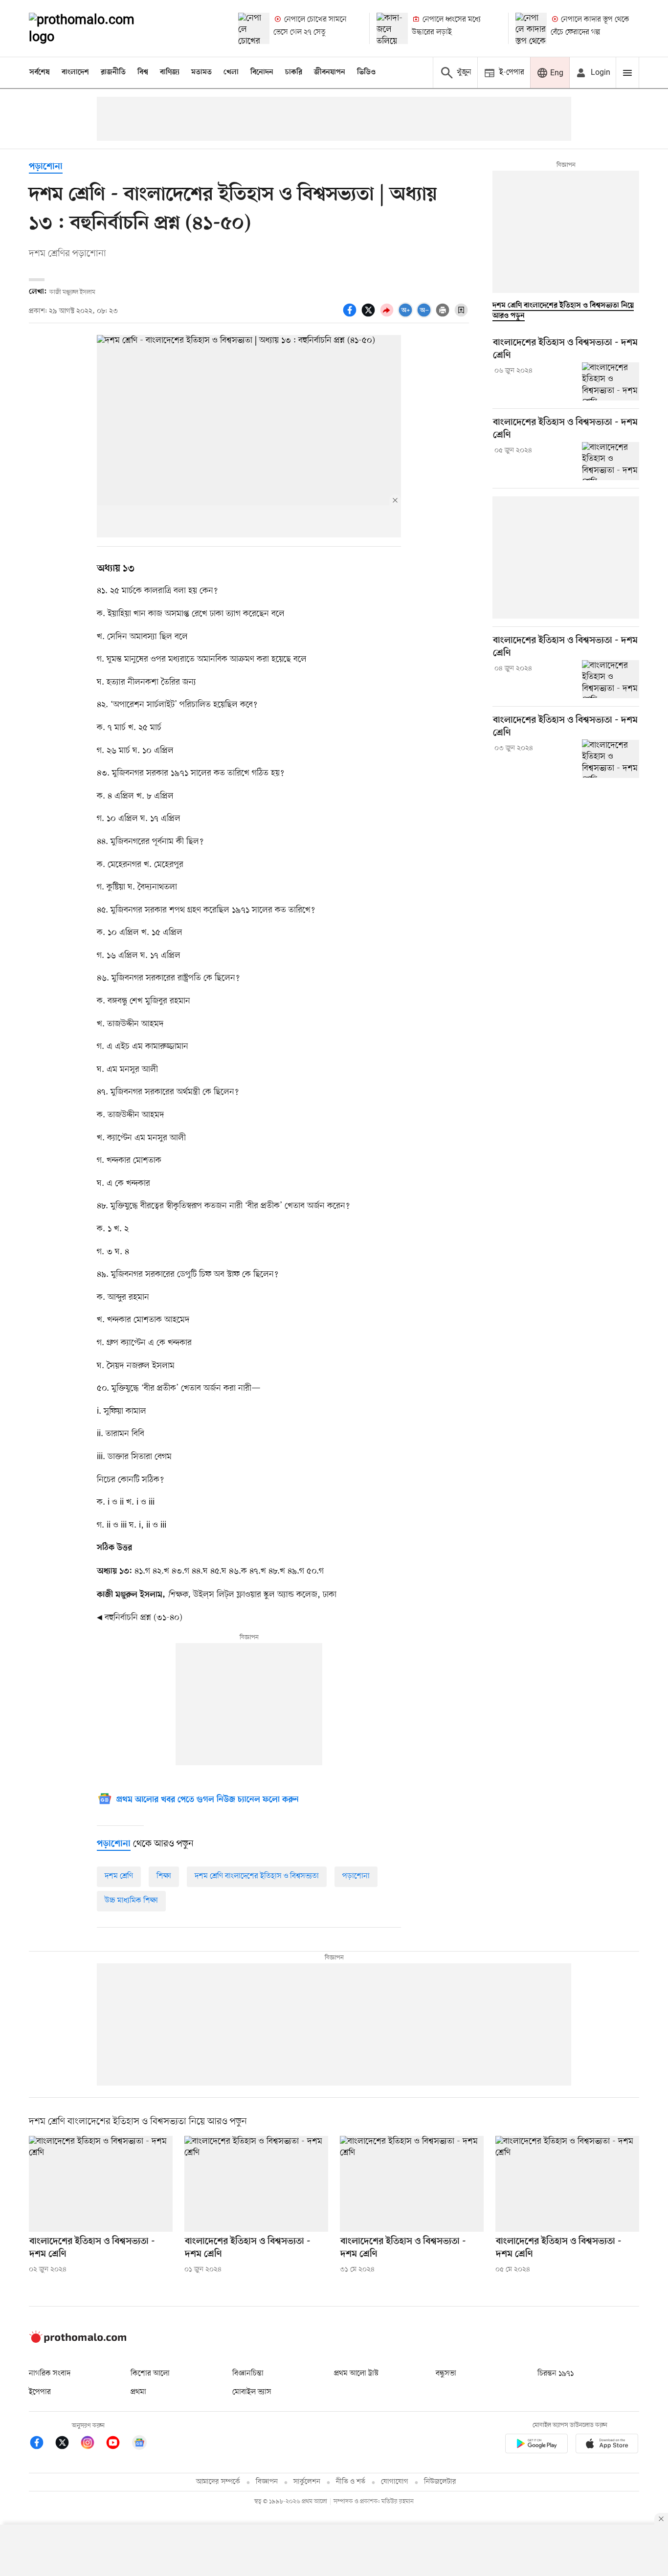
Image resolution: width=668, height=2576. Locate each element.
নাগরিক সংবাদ (50, 2374)
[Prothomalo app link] (536, 2445)
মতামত (201, 72)
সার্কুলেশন (307, 2482)
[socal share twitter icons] (370, 315)
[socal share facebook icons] (351, 315)
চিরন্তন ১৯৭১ (556, 2374)
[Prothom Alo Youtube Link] (118, 2444)
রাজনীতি (113, 72)
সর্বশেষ (40, 72)
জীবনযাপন (330, 72)
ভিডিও (366, 72)
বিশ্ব (143, 72)
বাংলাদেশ (75, 72)
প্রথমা (138, 2392)
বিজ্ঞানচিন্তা (248, 2374)
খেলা (231, 72)
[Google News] (139, 2444)
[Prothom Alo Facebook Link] (42, 2444)
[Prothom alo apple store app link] (607, 2445)
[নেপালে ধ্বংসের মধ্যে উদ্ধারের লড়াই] (392, 28)
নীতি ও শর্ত (351, 2482)
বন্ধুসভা (446, 2374)
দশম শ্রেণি (119, 1876)
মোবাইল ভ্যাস (252, 2392)
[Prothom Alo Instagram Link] (92, 2444)
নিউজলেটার (440, 2482)
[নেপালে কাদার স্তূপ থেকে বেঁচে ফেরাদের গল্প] (531, 28)
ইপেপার (40, 2392)
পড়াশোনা (46, 167)
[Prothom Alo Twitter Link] (67, 2444)
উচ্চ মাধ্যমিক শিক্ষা (131, 1901)
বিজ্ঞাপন (267, 2482)
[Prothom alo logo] (78, 2341)
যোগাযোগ (395, 2482)
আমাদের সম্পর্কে (218, 2482)
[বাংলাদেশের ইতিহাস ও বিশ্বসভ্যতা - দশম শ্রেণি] (611, 381)
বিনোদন (262, 72)
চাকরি (294, 72)
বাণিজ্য (170, 72)
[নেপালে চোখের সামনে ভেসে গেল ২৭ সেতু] (254, 28)
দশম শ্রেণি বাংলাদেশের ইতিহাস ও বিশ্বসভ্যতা (257, 1876)
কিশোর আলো (150, 2374)
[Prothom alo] (95, 28)
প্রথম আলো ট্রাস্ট (356, 2374)
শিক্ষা (164, 1876)
